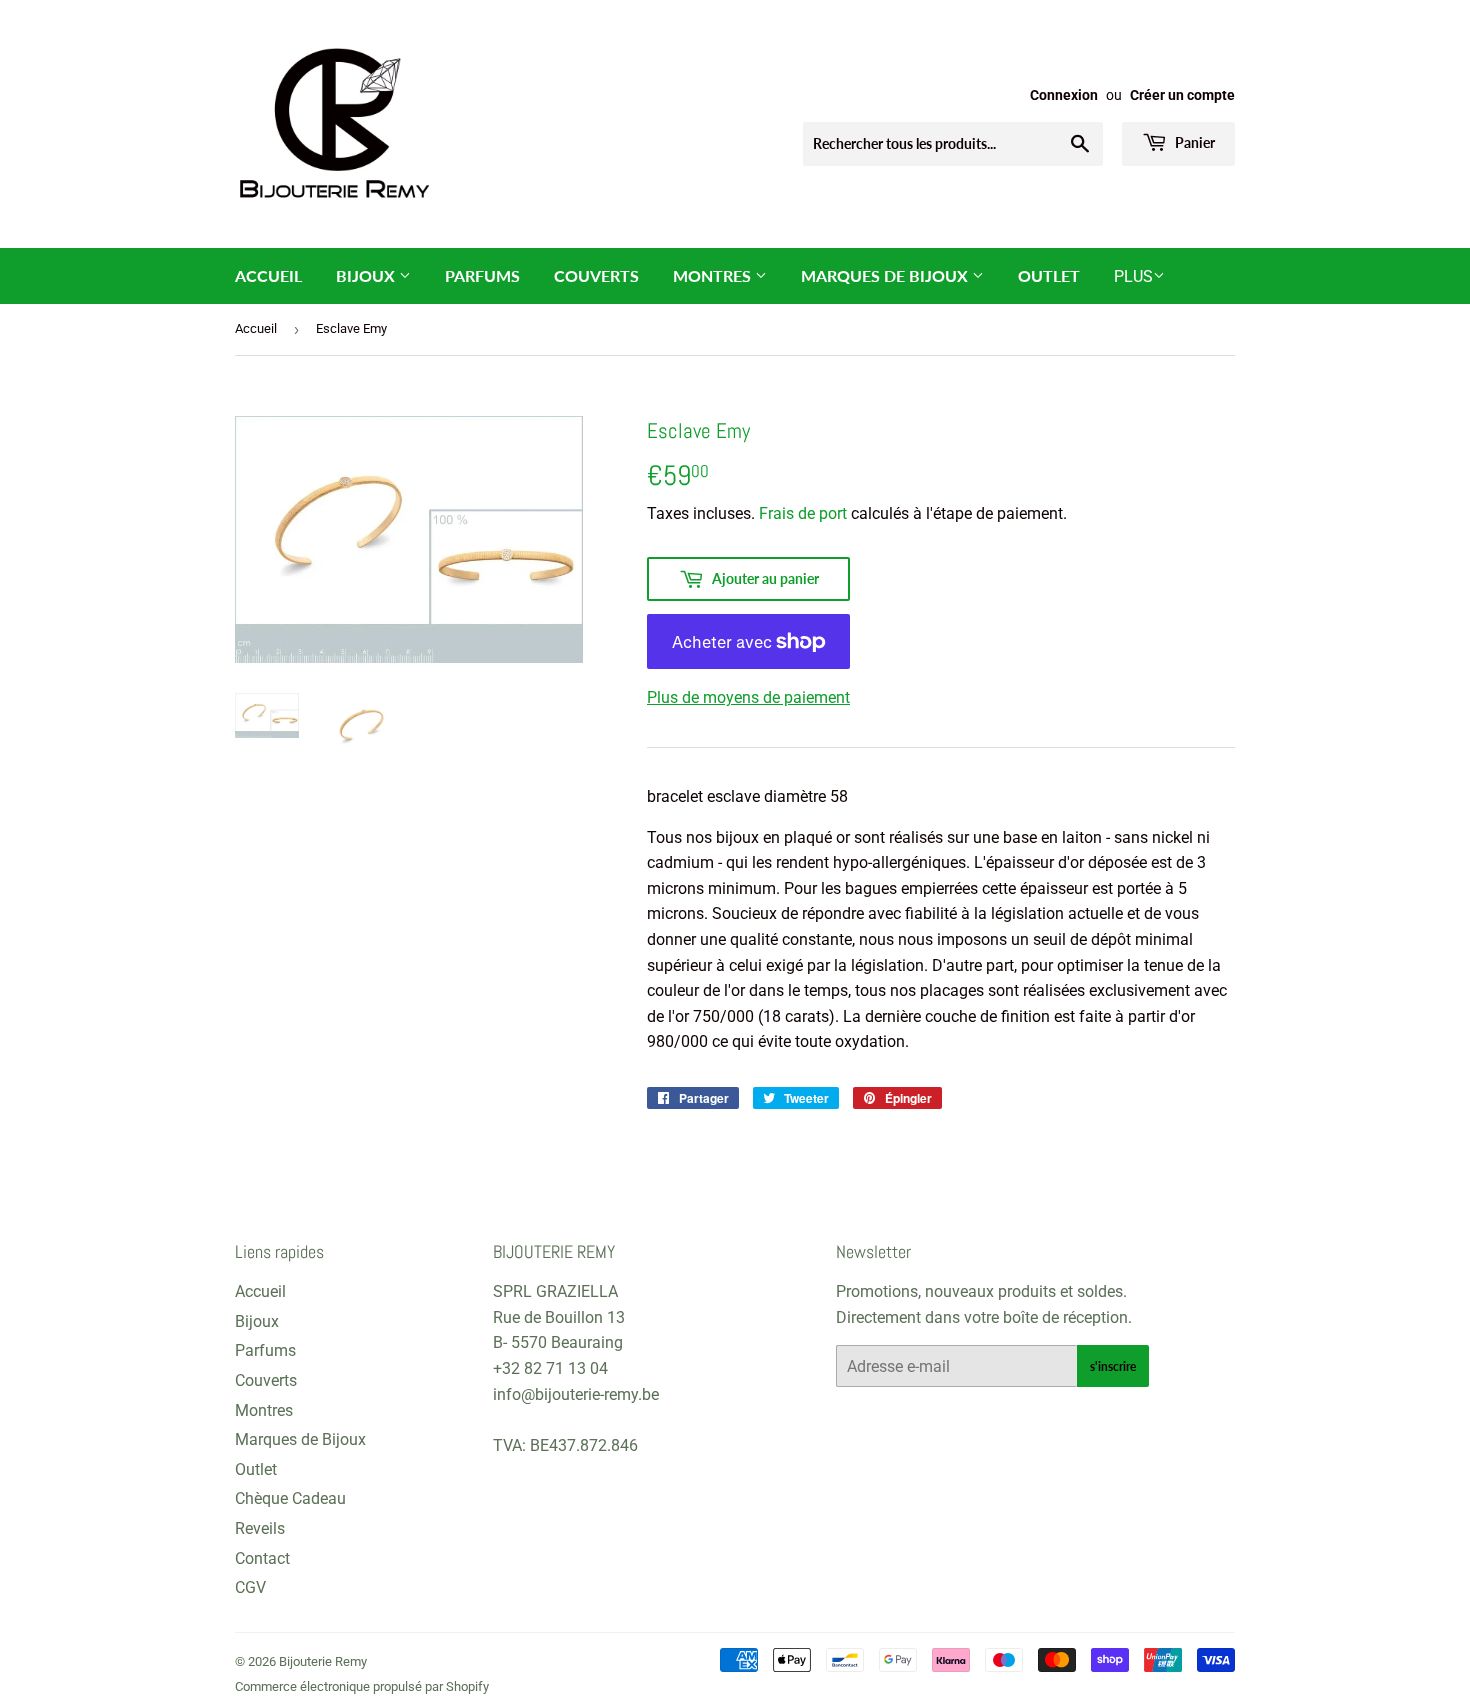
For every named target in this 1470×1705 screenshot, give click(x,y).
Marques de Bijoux (886, 275)
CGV (250, 1587)
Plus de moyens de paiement (748, 697)
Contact (262, 1558)
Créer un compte (1182, 95)
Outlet (1049, 275)
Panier (1193, 142)
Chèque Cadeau (290, 1498)
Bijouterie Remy (323, 1661)
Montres (714, 275)
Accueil (268, 275)
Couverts (596, 275)
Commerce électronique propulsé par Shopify (362, 1686)
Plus (1133, 276)
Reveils (260, 1528)
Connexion (1064, 95)
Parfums (482, 275)
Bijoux (367, 275)
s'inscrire (1113, 1366)
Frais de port (803, 513)
